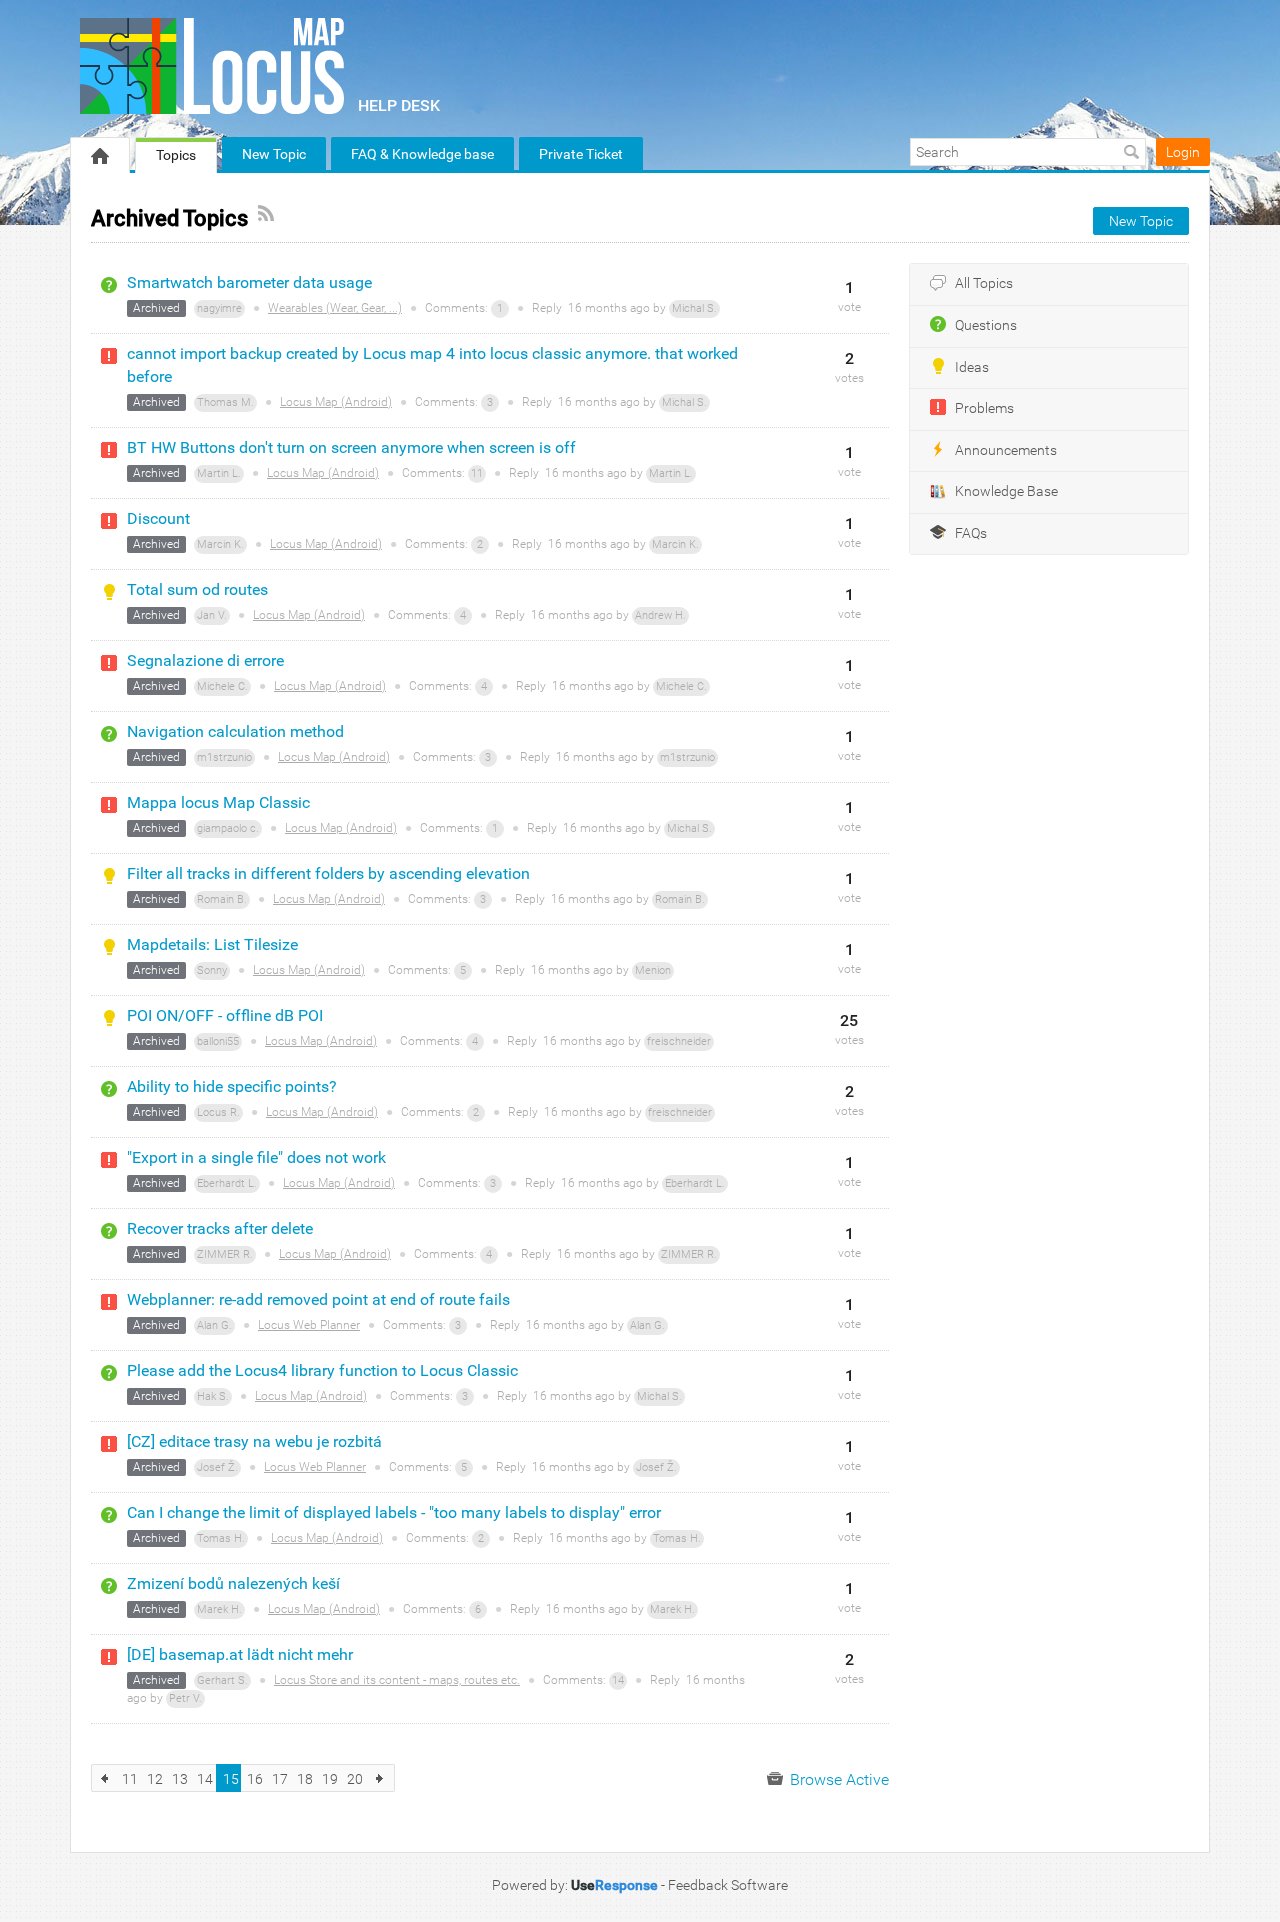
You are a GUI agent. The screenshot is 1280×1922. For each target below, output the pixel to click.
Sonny (212, 970)
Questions (986, 325)
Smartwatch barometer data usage (249, 282)
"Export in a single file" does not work (256, 1157)
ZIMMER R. (225, 1254)
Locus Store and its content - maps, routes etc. (397, 1680)
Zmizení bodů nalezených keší (233, 1583)
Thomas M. (225, 402)
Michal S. (694, 308)
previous (105, 1778)
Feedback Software (728, 1885)
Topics (176, 155)
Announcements (1006, 450)
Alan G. (214, 1325)
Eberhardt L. (227, 1183)
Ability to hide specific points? (232, 1086)
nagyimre (219, 308)
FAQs (971, 533)
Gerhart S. (222, 1680)
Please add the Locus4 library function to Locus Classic (322, 1370)
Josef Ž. (217, 1467)
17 (280, 1779)
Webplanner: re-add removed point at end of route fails (318, 1299)
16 (255, 1779)
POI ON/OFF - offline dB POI (225, 1015)
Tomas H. (221, 1538)
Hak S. (213, 1396)
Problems (984, 408)
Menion (653, 970)
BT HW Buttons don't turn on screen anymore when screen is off (351, 447)
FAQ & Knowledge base (422, 154)
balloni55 (218, 1041)
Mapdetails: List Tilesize (212, 944)
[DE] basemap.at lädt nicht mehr (240, 1654)
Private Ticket (581, 154)
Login (1183, 152)
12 (155, 1779)
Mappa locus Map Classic (218, 802)
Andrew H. (660, 615)
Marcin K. (220, 544)
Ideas (972, 367)
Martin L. (219, 473)
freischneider (679, 1041)
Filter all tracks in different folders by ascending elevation (328, 873)
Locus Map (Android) (336, 402)
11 (477, 473)
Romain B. (222, 899)
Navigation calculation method (235, 731)
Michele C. (222, 686)
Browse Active (837, 1779)
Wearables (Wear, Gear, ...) (335, 308)
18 (305, 1779)
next (380, 1778)
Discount (158, 518)
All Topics (984, 283)
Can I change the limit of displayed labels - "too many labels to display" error (394, 1512)
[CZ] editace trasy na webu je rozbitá (254, 1441)
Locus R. (218, 1112)
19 (330, 1779)
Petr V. (185, 1698)
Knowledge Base (1006, 491)
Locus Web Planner (309, 1325)
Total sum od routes (197, 589)
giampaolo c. (228, 828)
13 (180, 1779)
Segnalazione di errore (205, 660)
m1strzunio (224, 757)
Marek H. (219, 1609)
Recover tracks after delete (220, 1228)
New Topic (274, 154)
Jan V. (212, 615)
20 (355, 1779)
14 (618, 1680)
